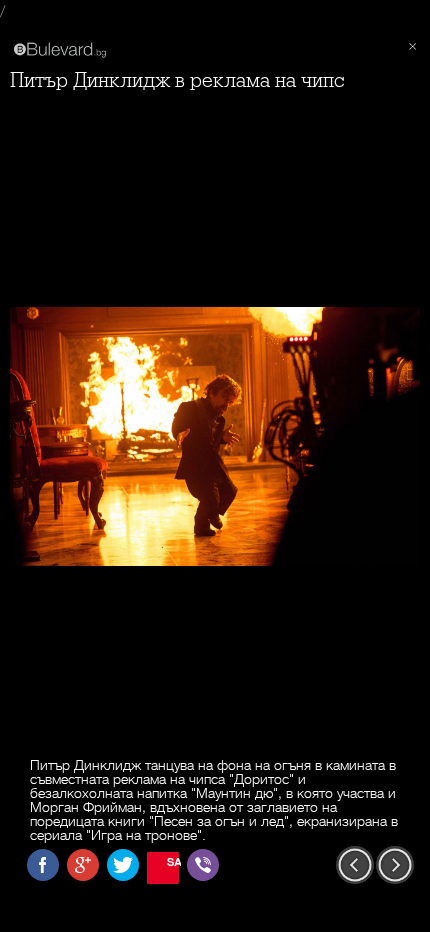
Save (173, 861)
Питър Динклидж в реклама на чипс (177, 80)
